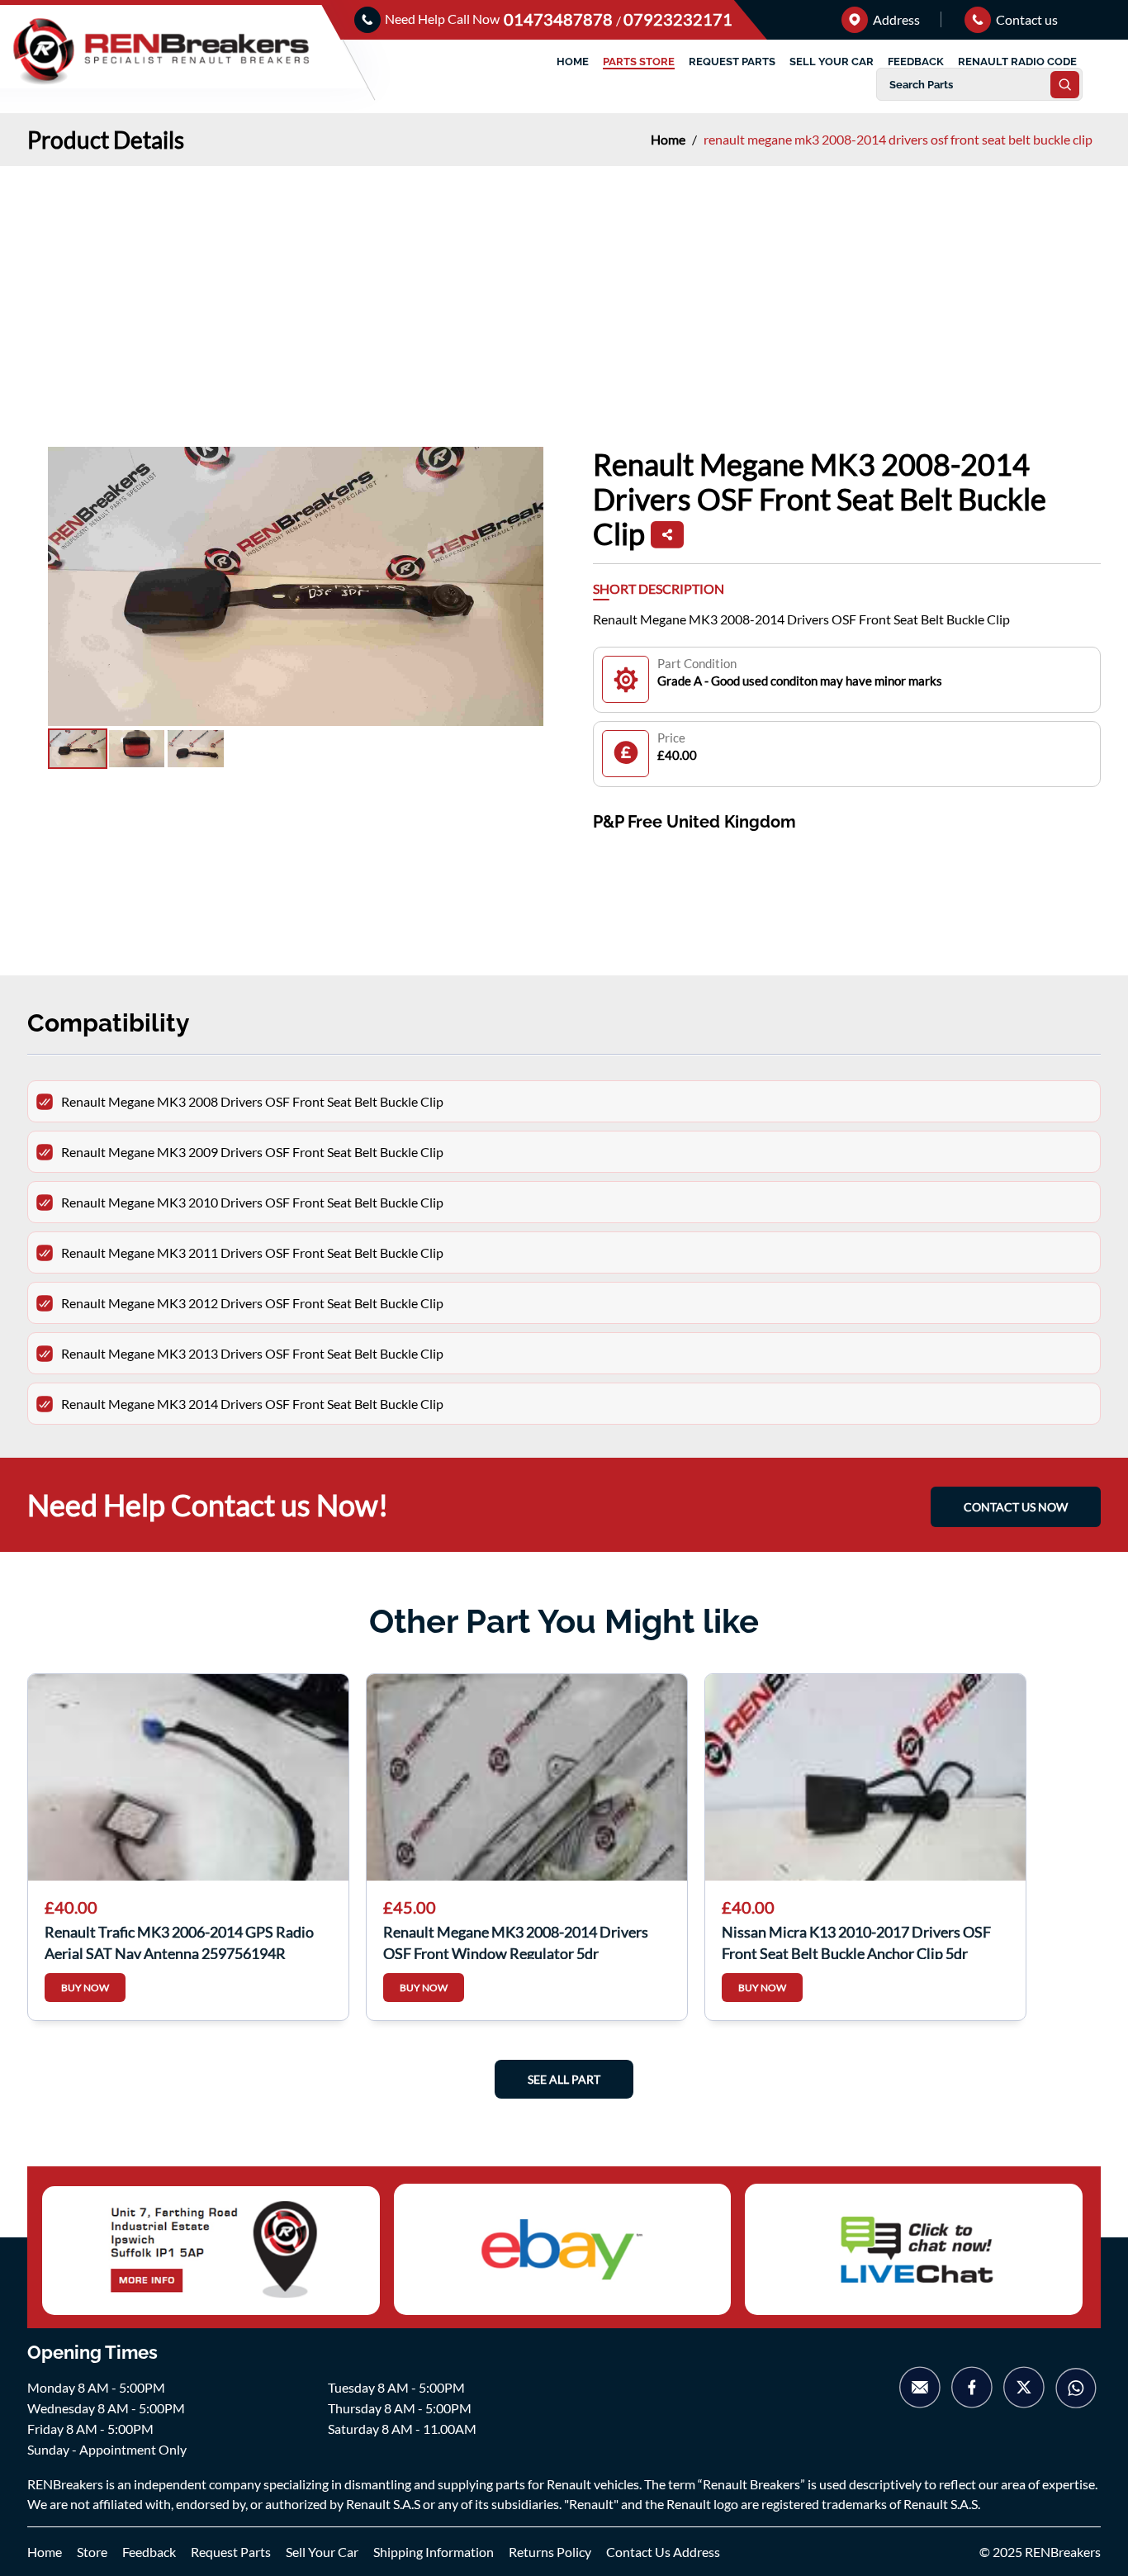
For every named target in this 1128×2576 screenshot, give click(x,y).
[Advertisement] (564, 290)
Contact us (1026, 19)
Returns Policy (550, 2552)
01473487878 (560, 19)
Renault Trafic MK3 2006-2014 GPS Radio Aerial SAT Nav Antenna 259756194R (179, 1941)
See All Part (564, 2079)
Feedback (149, 2552)
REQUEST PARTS (732, 62)
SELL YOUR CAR (832, 62)
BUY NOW (85, 1988)
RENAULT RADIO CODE (1017, 62)
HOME (573, 62)
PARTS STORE (639, 62)
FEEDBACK (916, 62)
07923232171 (678, 19)
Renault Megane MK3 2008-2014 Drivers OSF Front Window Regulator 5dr (516, 1941)
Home (669, 139)
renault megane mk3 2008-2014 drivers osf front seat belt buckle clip (898, 139)
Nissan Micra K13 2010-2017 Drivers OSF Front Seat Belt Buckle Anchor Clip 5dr (856, 1941)
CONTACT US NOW (1016, 1507)
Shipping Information (434, 2552)
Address (895, 19)
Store (92, 2552)
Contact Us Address (663, 2552)
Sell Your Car (322, 2552)
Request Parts (231, 2552)
